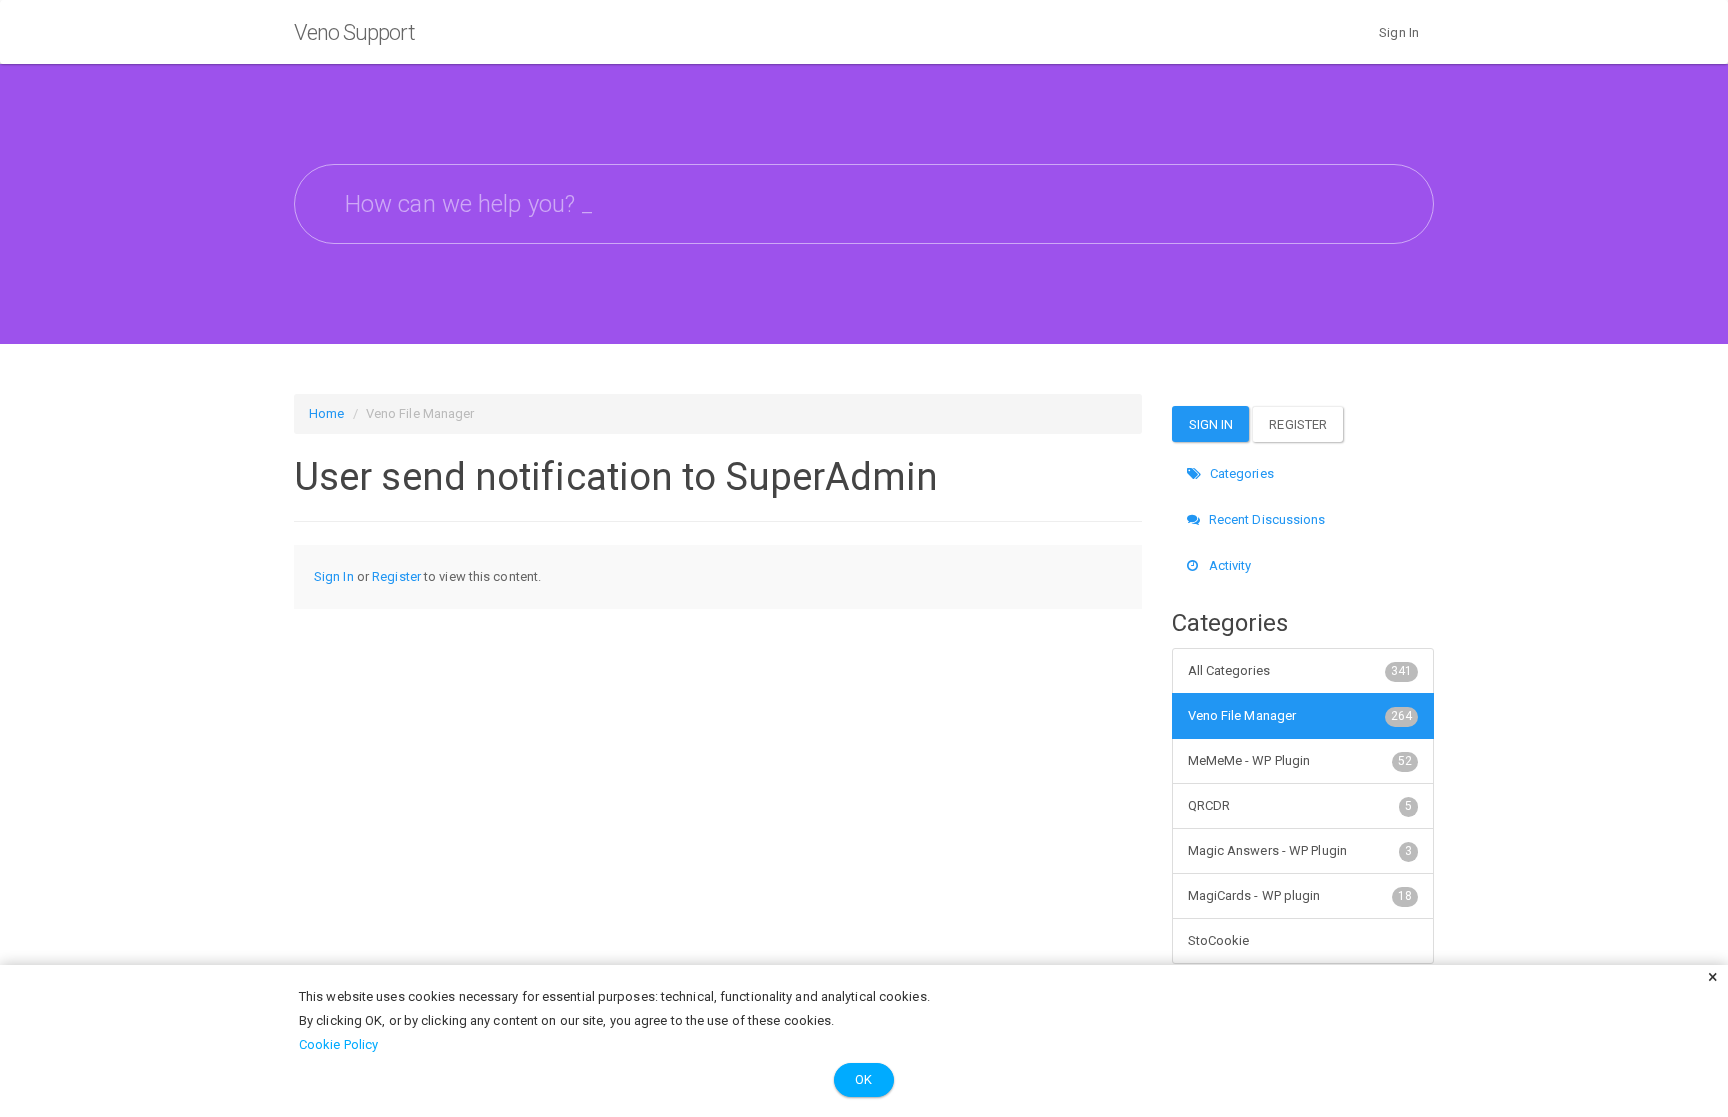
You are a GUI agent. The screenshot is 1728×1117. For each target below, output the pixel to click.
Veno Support (354, 32)
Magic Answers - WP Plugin (1300, 850)
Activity (1229, 565)
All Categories (1300, 670)
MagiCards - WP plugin (1300, 895)
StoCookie (1219, 940)
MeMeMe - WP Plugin (1300, 760)
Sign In (1399, 32)
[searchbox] (864, 204)
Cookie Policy (338, 1044)
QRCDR (1300, 805)
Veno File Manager (1300, 715)
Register (396, 576)
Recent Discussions (1266, 519)
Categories (1240, 473)
